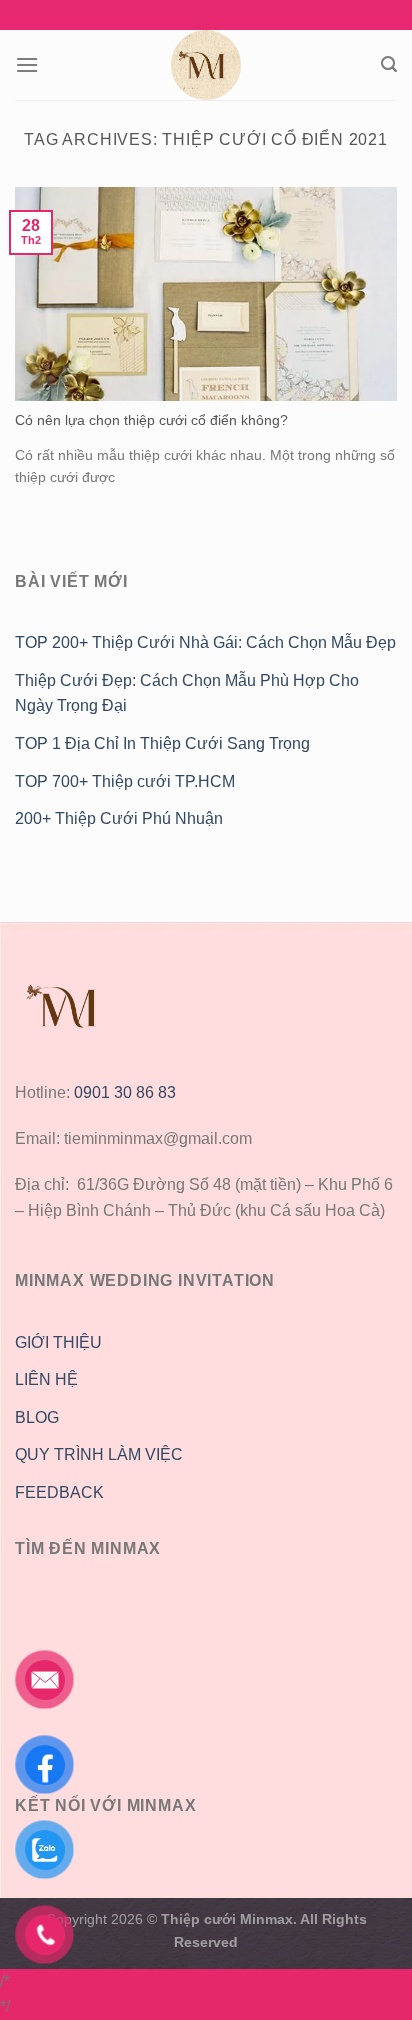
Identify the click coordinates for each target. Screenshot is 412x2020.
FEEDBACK (59, 1492)
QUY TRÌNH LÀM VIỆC (99, 1454)
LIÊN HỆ (46, 1379)
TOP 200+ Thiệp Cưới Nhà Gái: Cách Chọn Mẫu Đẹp (205, 642)
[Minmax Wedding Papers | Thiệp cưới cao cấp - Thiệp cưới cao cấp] (206, 65)
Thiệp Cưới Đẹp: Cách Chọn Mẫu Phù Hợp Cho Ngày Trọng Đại (187, 693)
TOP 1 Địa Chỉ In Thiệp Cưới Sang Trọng (162, 743)
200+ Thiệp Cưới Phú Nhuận (121, 818)
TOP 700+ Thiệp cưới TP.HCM (125, 781)
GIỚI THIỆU (58, 1342)
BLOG (37, 1417)
